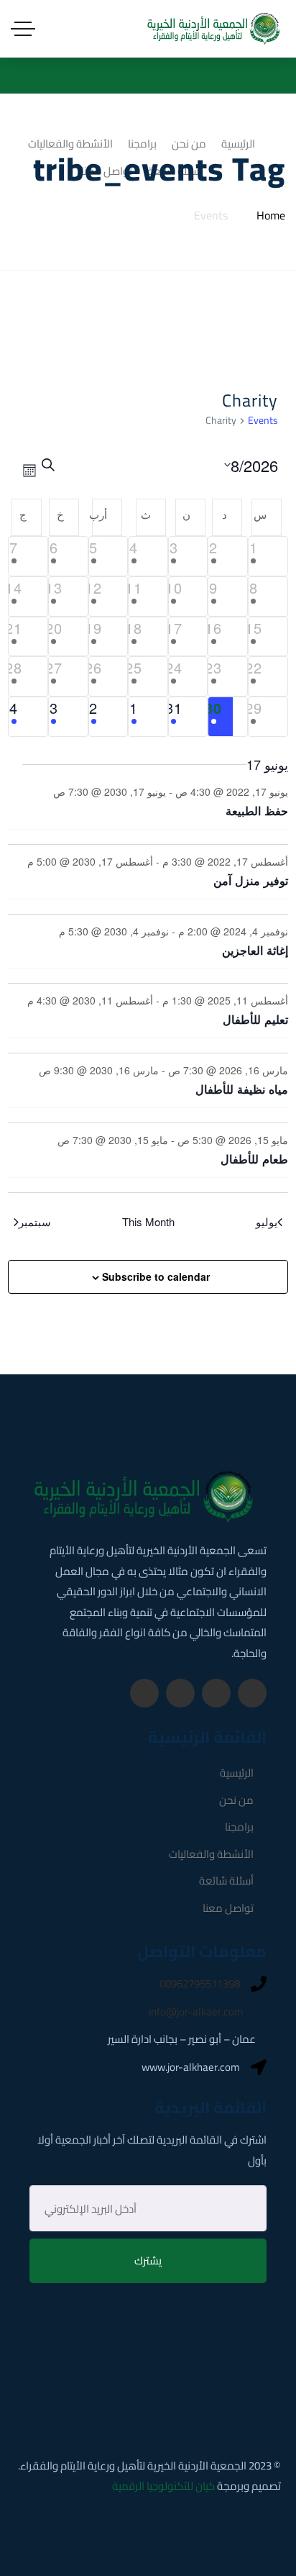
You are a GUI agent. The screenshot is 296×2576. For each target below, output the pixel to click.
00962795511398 (200, 1984)
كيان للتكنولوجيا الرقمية (163, 2486)
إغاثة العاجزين (255, 950)
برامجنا (239, 1827)
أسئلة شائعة (226, 1881)
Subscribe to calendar (156, 1276)
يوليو (267, 1222)
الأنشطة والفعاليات (211, 1854)
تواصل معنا (228, 1908)
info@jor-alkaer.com (196, 2012)
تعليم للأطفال (255, 1019)
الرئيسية (237, 1773)
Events (263, 422)
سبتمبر (35, 1222)
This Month (148, 1222)
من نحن (236, 1800)
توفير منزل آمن (251, 880)
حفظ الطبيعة (257, 811)
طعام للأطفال (254, 1159)
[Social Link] (252, 1693)
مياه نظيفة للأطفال (242, 1089)
